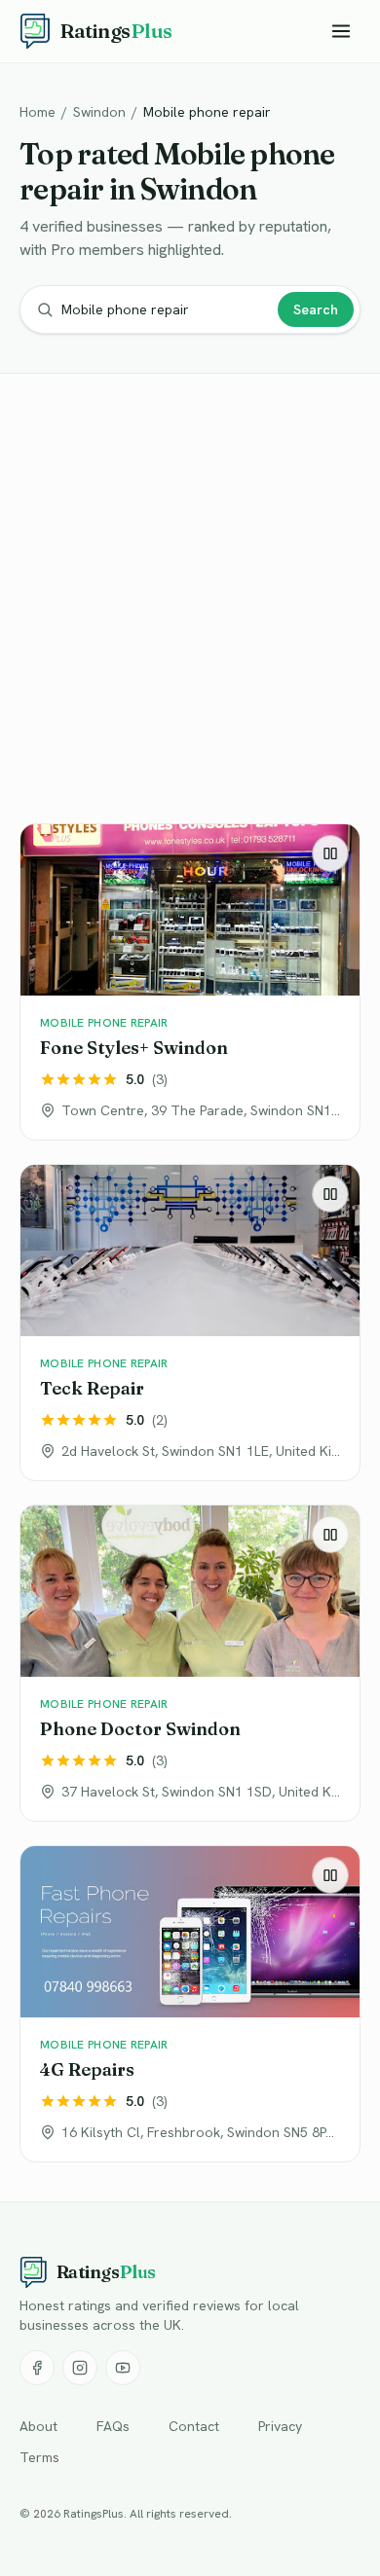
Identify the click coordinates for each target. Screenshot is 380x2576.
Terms (39, 2457)
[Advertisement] (190, 602)
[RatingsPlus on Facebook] (37, 2368)
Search (316, 309)
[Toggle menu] (341, 31)
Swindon (99, 112)
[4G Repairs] (190, 2004)
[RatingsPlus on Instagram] (80, 2368)
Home (38, 112)
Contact (194, 2426)
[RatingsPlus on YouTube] (123, 2368)
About (38, 2426)
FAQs (113, 2426)
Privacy (280, 2426)
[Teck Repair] (190, 1323)
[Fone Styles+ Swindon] (190, 982)
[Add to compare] (330, 853)
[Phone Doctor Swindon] (190, 1663)
